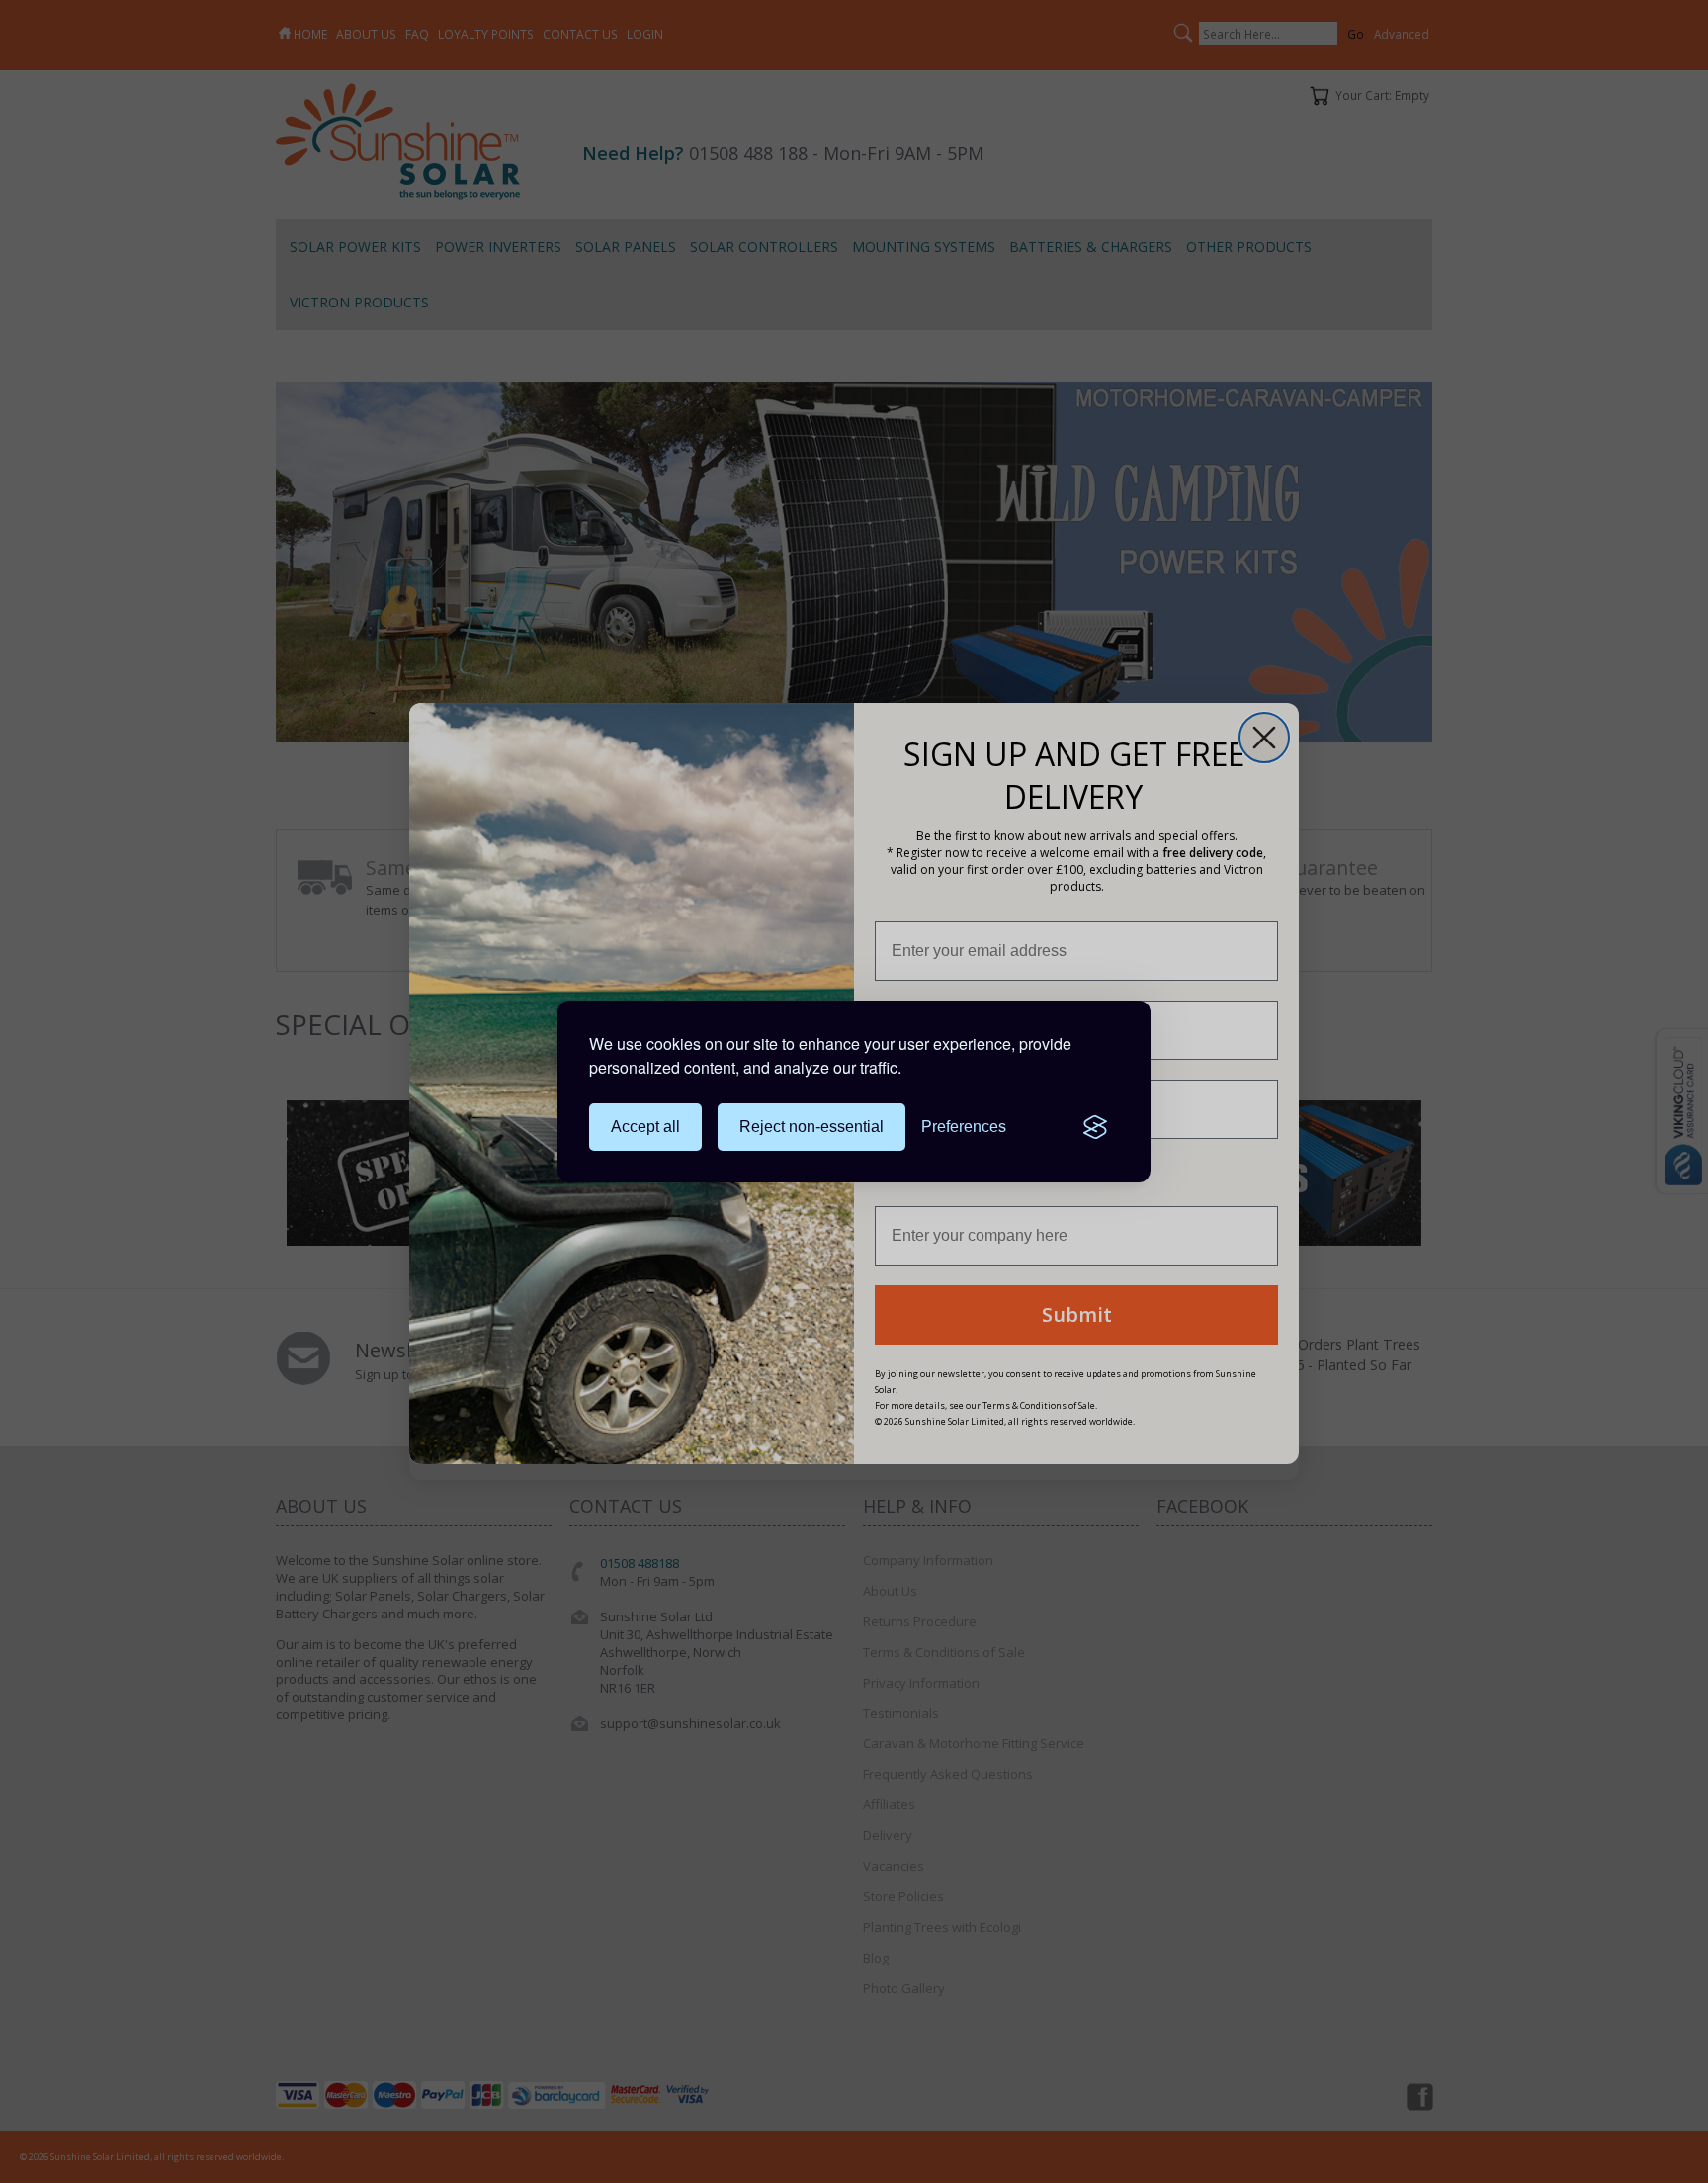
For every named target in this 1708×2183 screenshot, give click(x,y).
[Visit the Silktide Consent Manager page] (1095, 1127)
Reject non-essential (811, 1127)
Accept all (645, 1127)
